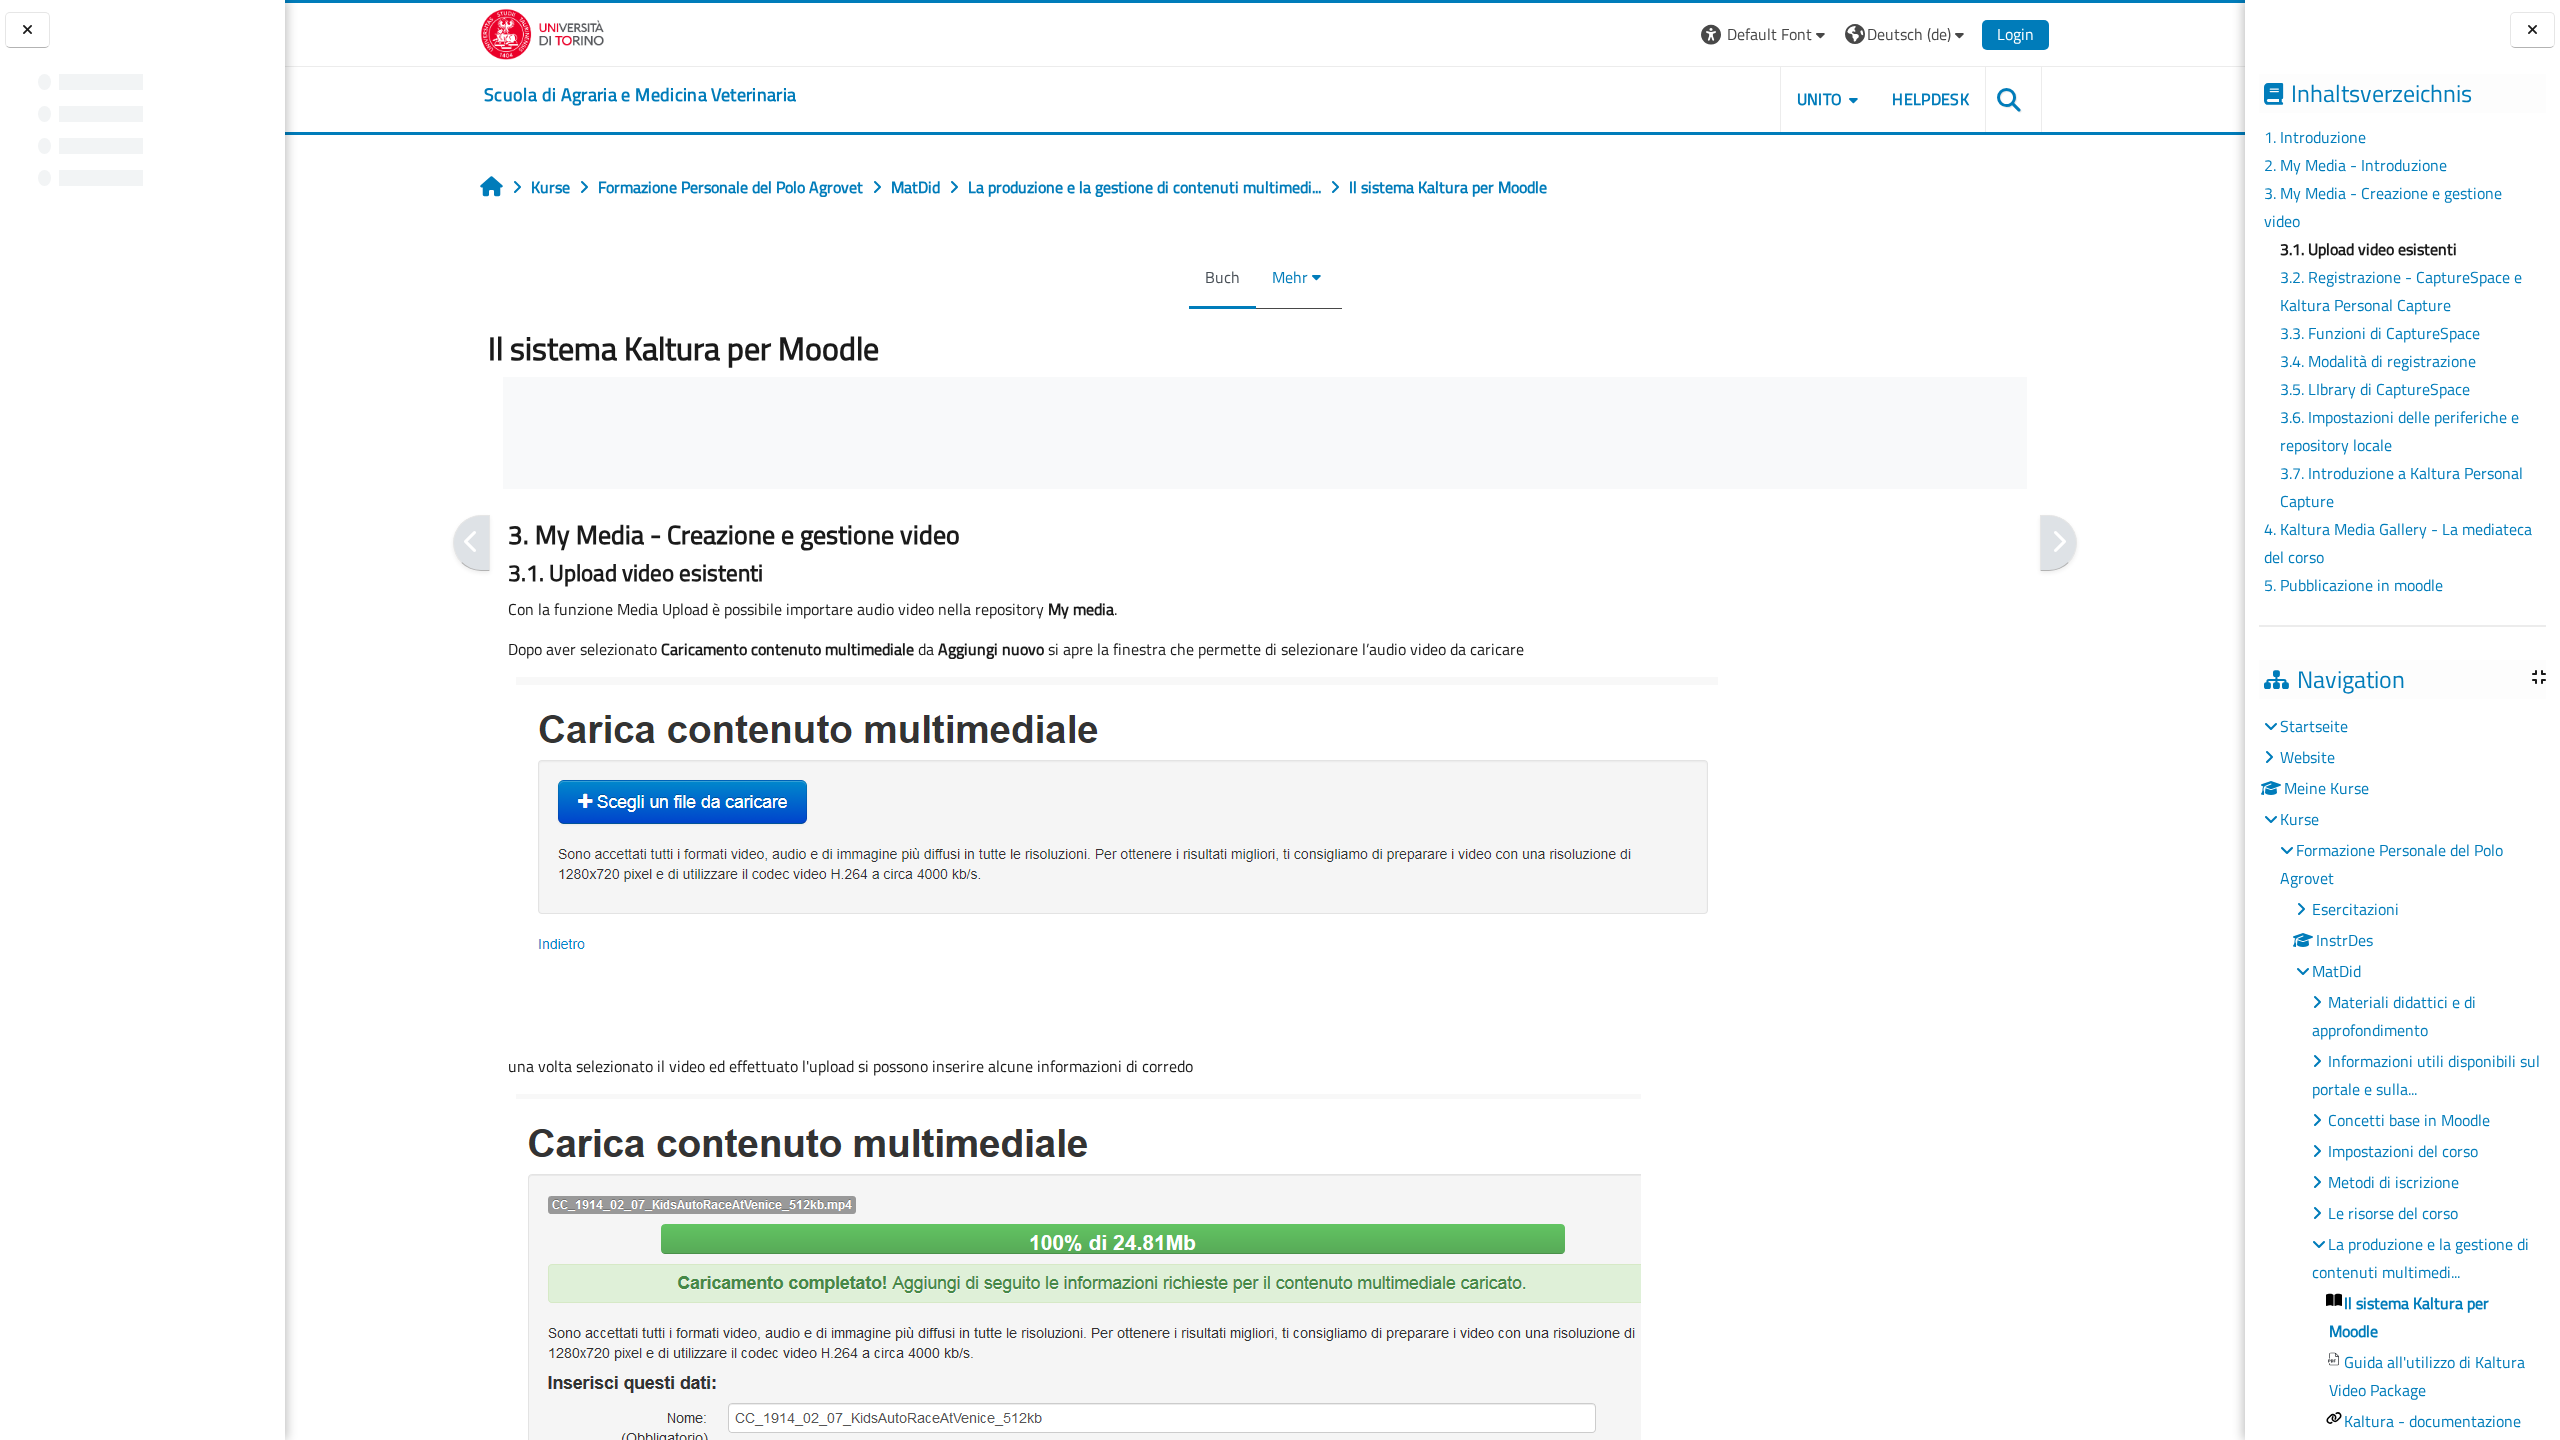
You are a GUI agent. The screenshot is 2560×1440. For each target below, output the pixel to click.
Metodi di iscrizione (2393, 1182)
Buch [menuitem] (1222, 277)
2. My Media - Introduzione (2355, 165)
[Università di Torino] (542, 32)
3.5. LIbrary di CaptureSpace (2375, 389)
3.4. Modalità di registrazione (2378, 361)
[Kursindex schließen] (27, 30)
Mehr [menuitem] (1290, 277)
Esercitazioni (2355, 909)
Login (2015, 34)
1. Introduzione (2315, 137)
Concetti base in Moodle (2409, 1120)
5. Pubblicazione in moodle (2353, 585)
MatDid (2336, 971)
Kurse (2299, 819)
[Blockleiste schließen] (2532, 30)
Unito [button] (1820, 99)
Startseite (2314, 726)
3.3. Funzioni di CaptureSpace (2380, 333)
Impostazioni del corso (2403, 1151)
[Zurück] (471, 543)
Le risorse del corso (2393, 1213)
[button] (1765, 34)
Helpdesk (1930, 99)
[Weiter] (2058, 543)
